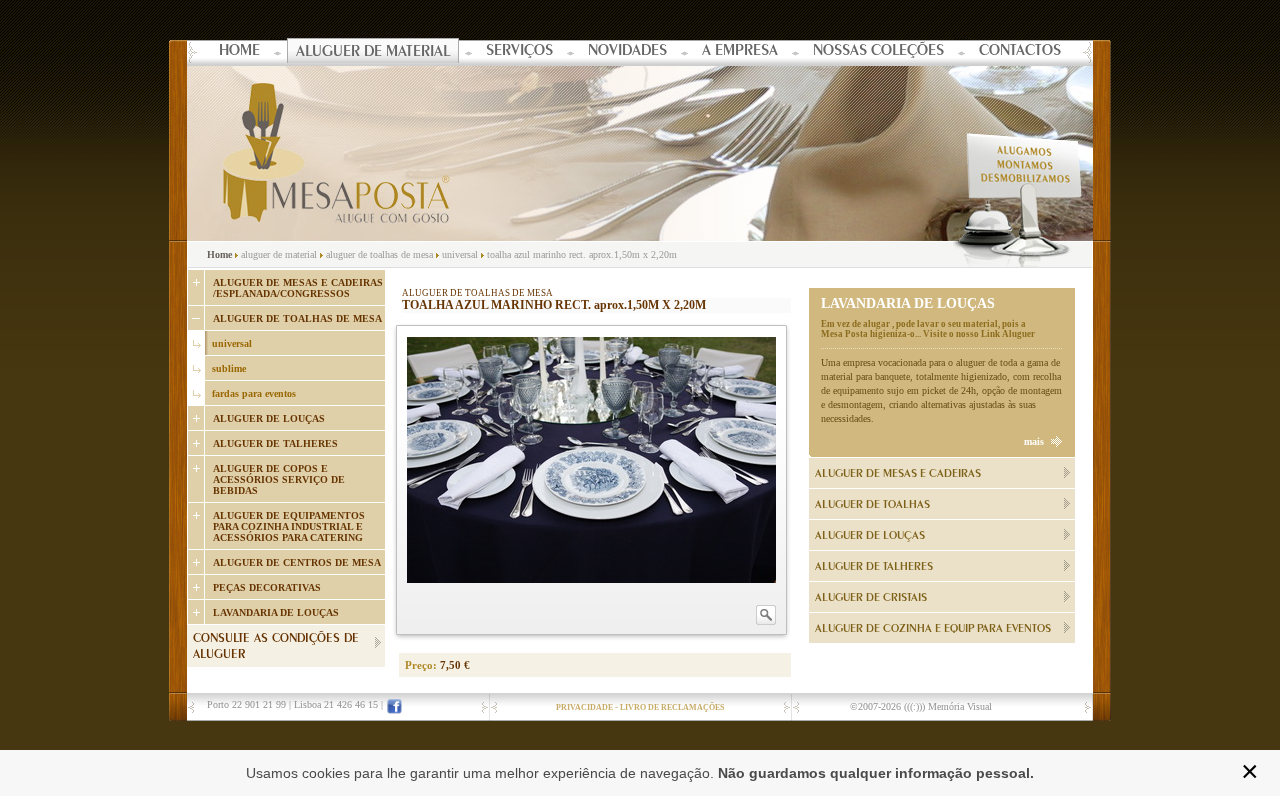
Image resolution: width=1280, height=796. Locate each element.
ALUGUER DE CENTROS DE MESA (297, 562)
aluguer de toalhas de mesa (381, 254)
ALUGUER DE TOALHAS (872, 505)
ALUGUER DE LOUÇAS (269, 418)
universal (460, 254)
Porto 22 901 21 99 (246, 704)
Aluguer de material (373, 53)
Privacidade (584, 707)
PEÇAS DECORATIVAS (267, 587)
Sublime (229, 368)
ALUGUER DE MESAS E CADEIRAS (898, 474)
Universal (232, 343)
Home (239, 52)
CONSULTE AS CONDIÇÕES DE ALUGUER (276, 647)
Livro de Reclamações (672, 707)
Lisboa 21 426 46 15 (336, 704)
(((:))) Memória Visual (948, 706)
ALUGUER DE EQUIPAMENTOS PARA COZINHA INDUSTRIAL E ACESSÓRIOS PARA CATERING (289, 526)
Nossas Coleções (878, 52)
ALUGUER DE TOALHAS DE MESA (297, 318)
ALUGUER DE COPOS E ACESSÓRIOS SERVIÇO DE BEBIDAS (279, 479)
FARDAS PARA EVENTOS (254, 393)
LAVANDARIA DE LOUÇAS (276, 612)
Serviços (519, 52)
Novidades (627, 52)
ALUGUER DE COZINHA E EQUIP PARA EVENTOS (933, 629)
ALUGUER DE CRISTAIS (871, 598)
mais (1034, 441)
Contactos (1020, 52)
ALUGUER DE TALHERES (275, 443)
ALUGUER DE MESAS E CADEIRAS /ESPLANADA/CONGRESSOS (298, 288)
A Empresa (740, 52)
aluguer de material (279, 254)
